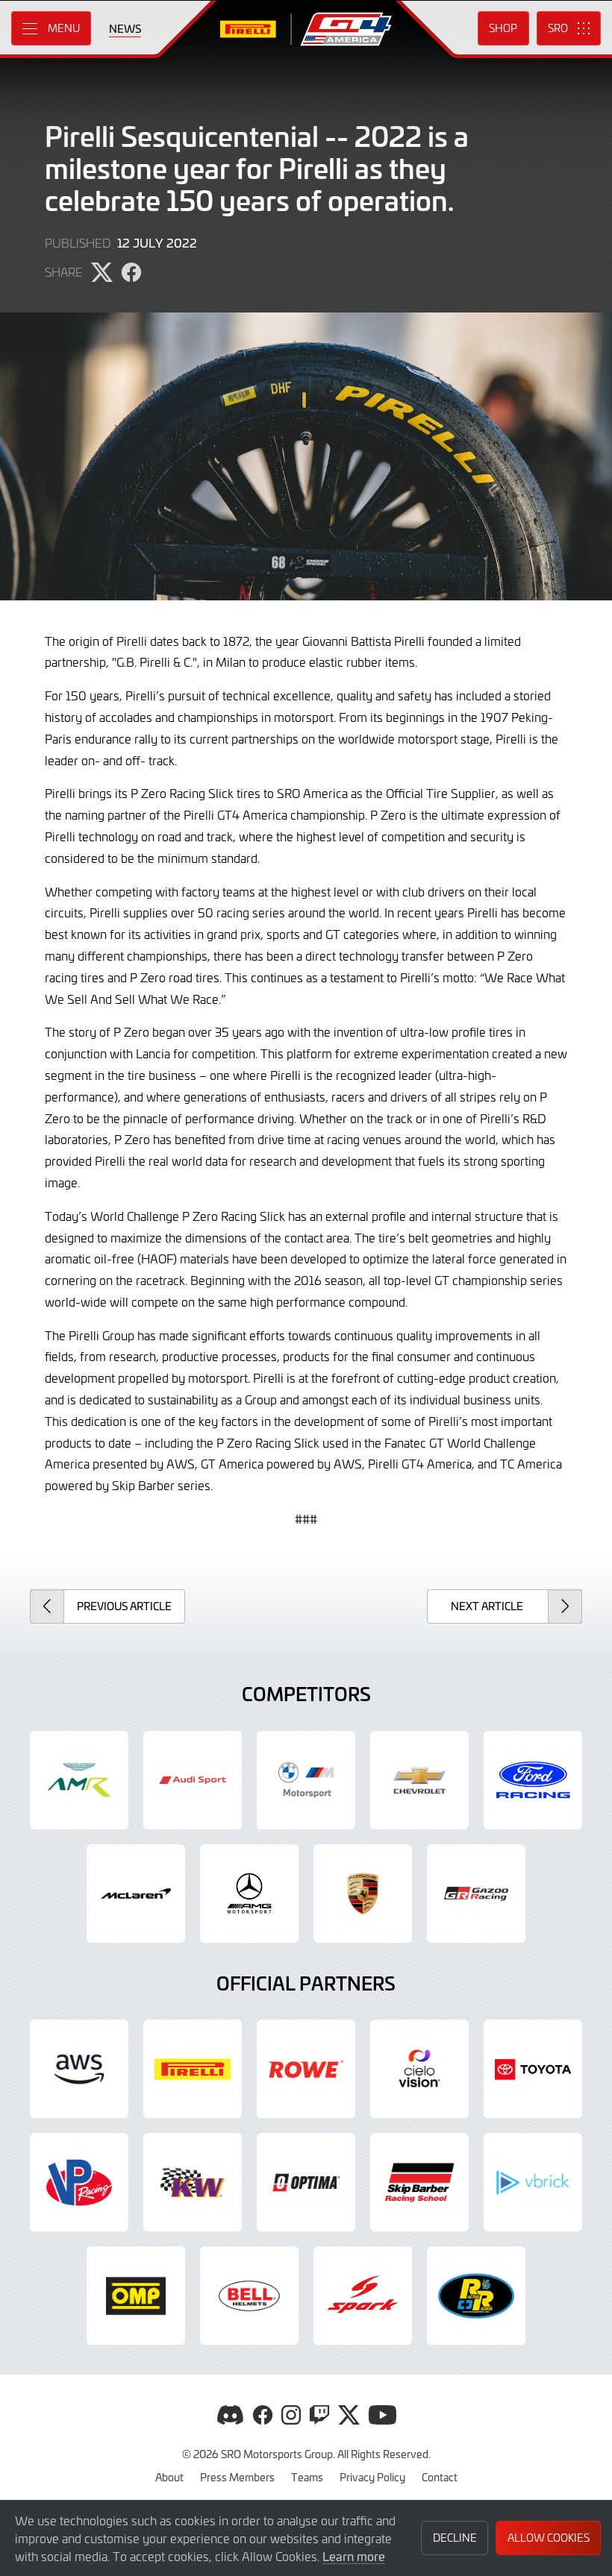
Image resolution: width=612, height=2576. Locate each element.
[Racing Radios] (476, 2296)
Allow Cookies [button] (549, 2538)
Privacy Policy (372, 2477)
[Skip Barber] (419, 2182)
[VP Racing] (79, 2182)
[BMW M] (306, 1780)
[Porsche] (363, 1894)
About (169, 2477)
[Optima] (306, 2182)
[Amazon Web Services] (79, 2069)
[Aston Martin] (79, 1780)
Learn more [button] (354, 2556)
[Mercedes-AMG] (249, 1894)
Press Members (237, 2477)
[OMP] (136, 2296)
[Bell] (249, 2296)
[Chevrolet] (419, 1780)
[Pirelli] (193, 2069)
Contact (440, 2477)
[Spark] (363, 2296)
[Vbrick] (533, 2182)
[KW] (193, 2182)
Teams (307, 2477)
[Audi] (193, 1780)
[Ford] (533, 1780)
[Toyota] (476, 1894)
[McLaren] (136, 1894)
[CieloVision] (419, 2069)
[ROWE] (306, 2069)
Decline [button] (455, 2538)
